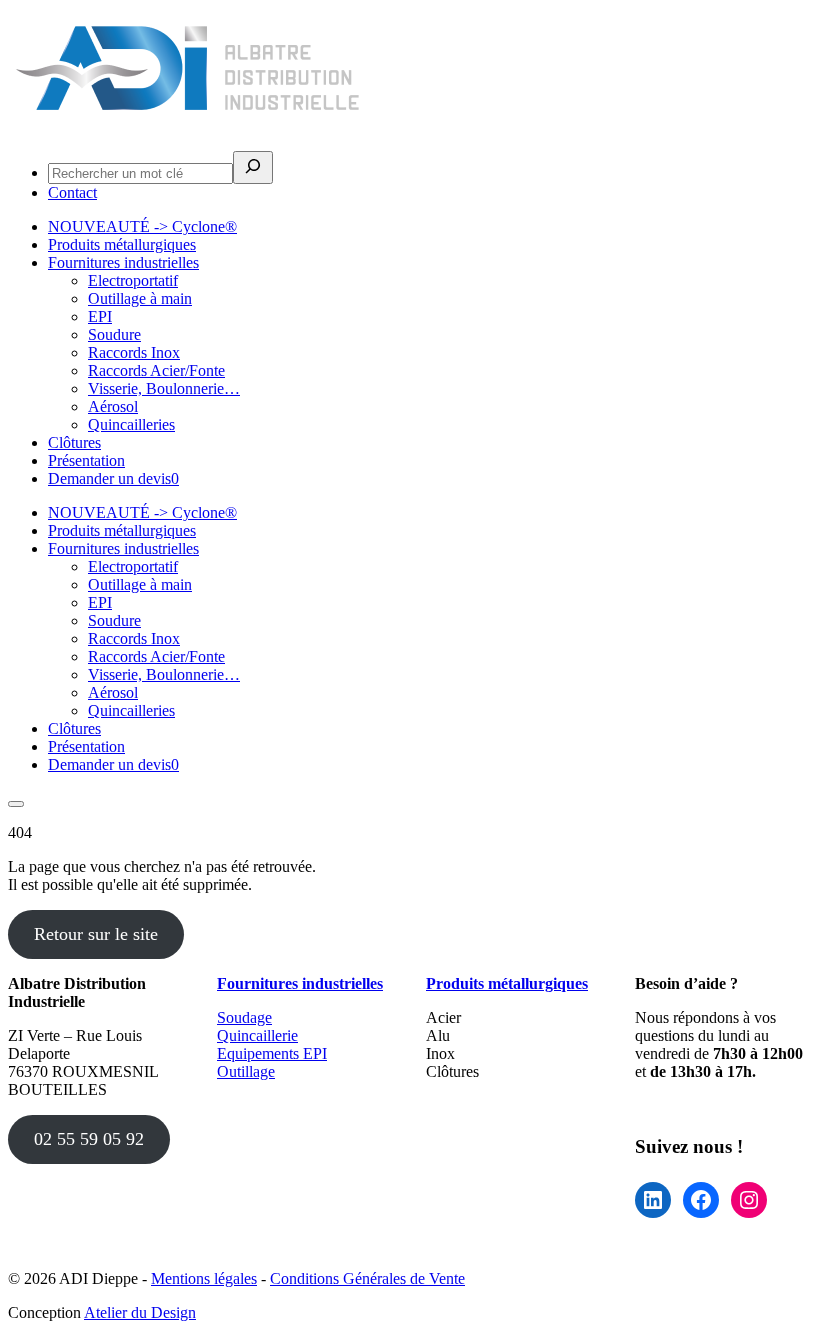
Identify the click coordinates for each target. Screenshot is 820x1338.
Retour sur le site (96, 934)
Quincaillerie (257, 1035)
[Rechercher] (253, 167)
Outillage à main (140, 298)
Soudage (244, 1017)
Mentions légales (204, 1278)
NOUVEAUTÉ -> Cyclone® (142, 226)
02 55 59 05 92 (89, 1139)
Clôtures (74, 442)
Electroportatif (133, 280)
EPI (100, 316)
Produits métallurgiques (122, 244)
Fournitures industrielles (123, 262)
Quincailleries (131, 424)
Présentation (86, 460)
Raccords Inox (134, 352)
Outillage (246, 1071)
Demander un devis (113, 478)
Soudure (114, 334)
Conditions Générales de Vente (367, 1278)
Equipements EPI (272, 1053)
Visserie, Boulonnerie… (164, 388)
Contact (72, 192)
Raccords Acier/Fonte (156, 370)
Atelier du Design (140, 1312)
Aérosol (113, 406)
